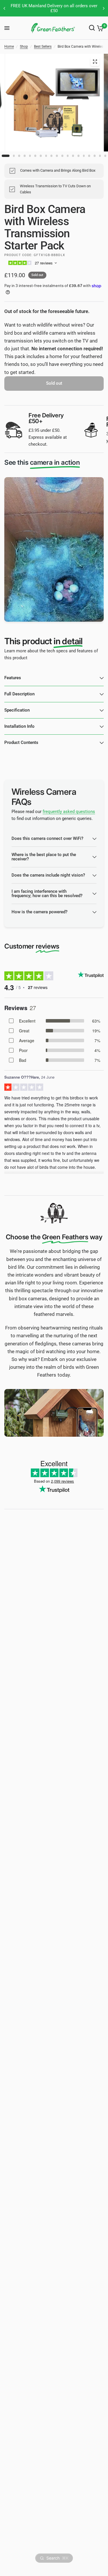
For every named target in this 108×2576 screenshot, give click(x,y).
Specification (17, 710)
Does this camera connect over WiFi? (47, 838)
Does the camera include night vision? (48, 875)
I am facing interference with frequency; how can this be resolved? (47, 893)
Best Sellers (43, 47)
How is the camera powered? (39, 912)
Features (13, 678)
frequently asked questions (69, 812)
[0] (99, 28)
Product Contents (21, 742)
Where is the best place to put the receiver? (44, 857)
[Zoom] (95, 62)
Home (9, 47)
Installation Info (19, 726)
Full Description (19, 694)
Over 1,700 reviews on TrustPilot (54, 6)
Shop (24, 47)
